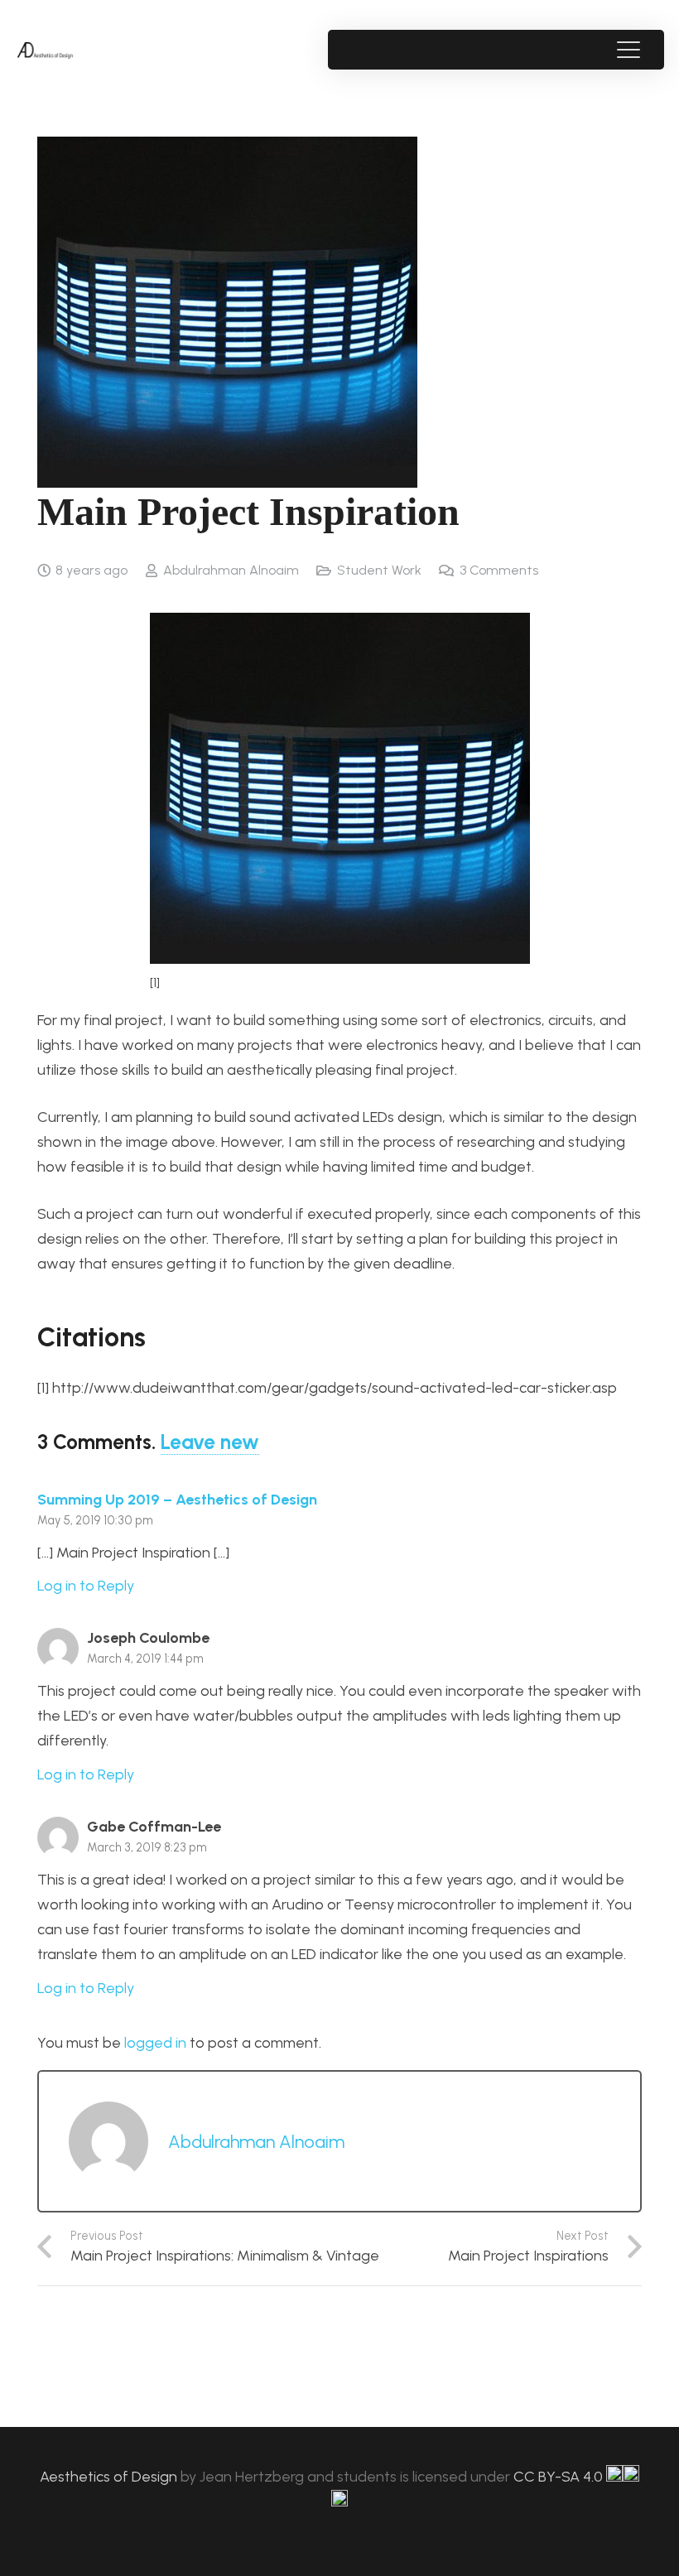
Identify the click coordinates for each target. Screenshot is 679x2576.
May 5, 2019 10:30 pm (95, 1520)
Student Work (379, 570)
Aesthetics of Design (110, 2477)
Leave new (210, 1442)
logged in (155, 2043)
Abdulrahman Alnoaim (231, 570)
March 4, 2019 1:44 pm (145, 1659)
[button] (628, 50)
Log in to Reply (86, 1586)
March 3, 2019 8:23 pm (147, 1847)
